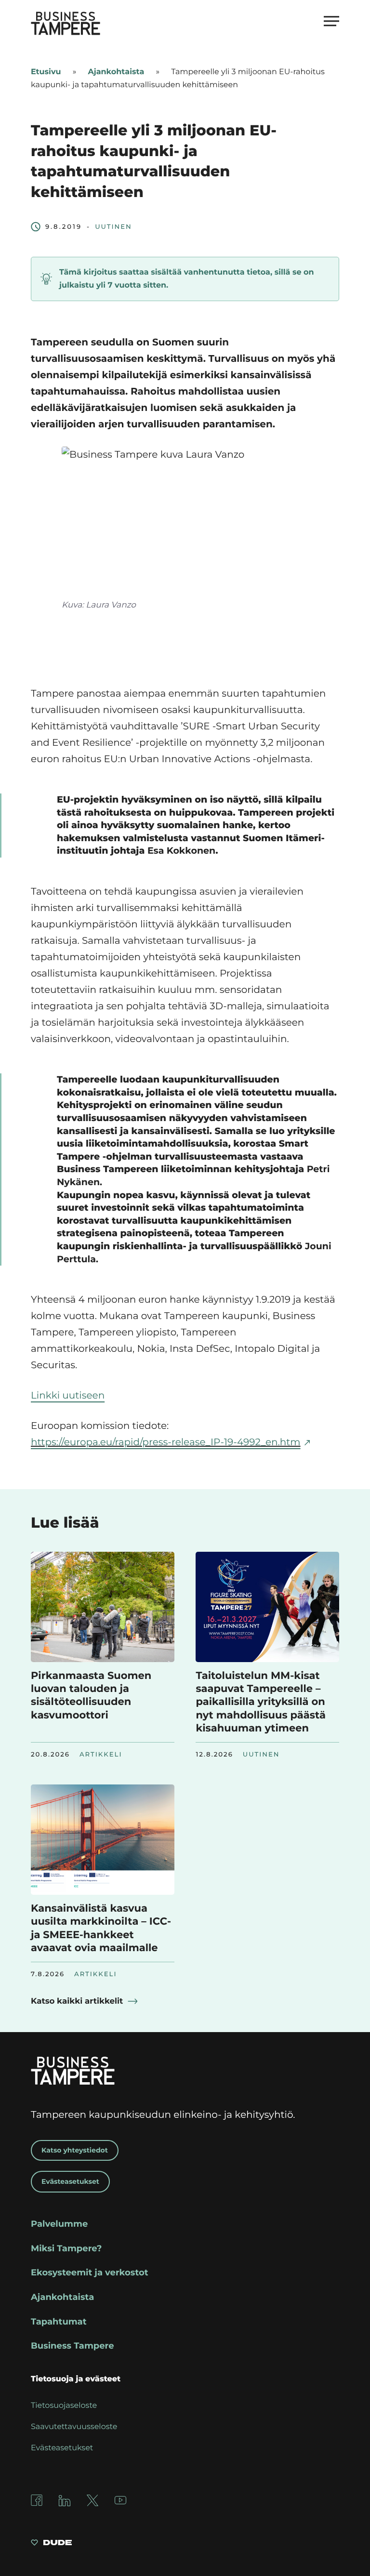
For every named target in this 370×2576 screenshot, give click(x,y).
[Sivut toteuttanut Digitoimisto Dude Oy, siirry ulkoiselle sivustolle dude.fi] (51, 2544)
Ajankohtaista (116, 72)
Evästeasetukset (70, 2181)
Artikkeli (101, 1755)
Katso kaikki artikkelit (77, 2001)
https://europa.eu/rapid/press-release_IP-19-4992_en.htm (166, 1442)
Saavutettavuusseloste (74, 2427)
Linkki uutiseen (68, 1396)
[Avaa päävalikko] (331, 21)
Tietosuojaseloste (64, 2406)
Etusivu (46, 72)
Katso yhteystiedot (75, 2150)
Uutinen (113, 227)
